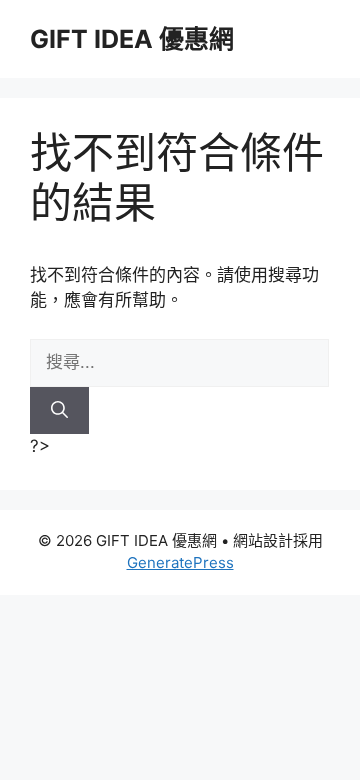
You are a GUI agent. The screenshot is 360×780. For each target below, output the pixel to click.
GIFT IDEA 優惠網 (132, 39)
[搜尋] (59, 411)
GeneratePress (180, 562)
